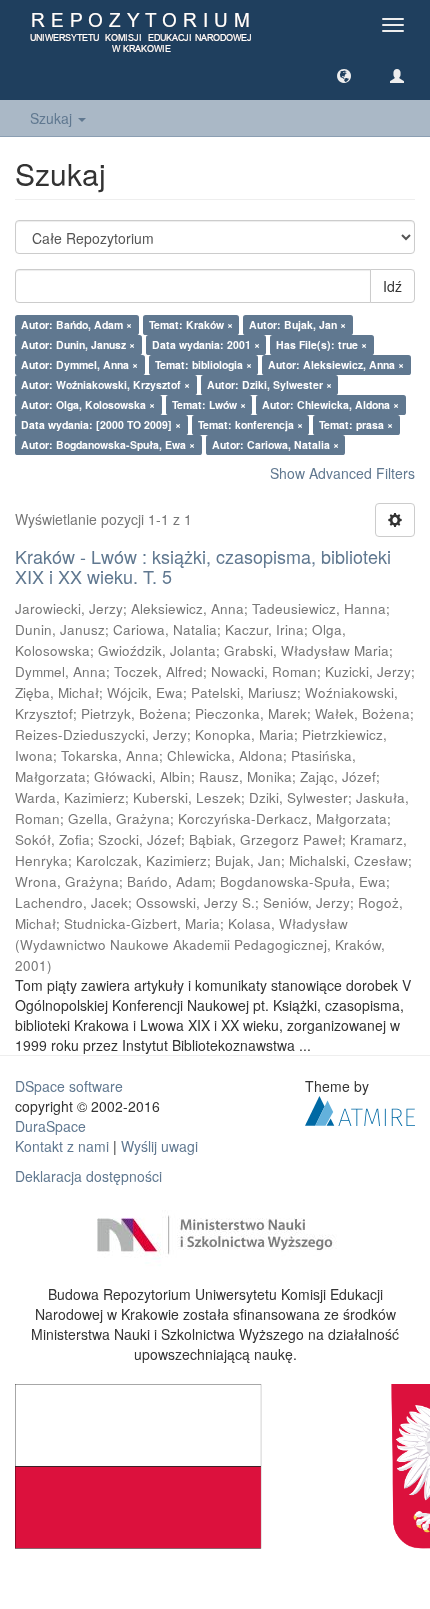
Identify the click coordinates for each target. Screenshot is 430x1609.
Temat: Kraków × (191, 324)
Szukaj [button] (53, 118)
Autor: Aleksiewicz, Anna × (336, 364)
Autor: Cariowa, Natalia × (275, 444)
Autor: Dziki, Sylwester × (269, 384)
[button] (344, 75)
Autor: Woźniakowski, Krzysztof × (105, 384)
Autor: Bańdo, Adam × (76, 324)
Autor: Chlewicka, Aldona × (330, 404)
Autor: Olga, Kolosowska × (88, 404)
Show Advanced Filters (342, 473)
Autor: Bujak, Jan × (297, 324)
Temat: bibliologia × (203, 364)
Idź (392, 286)
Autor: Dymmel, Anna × (79, 364)
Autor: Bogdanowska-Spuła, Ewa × (108, 444)
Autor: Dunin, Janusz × (78, 344)
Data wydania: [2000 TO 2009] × (101, 424)
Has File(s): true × (321, 344)
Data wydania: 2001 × (206, 344)
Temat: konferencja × (250, 424)
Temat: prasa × (356, 424)
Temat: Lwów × (209, 404)
